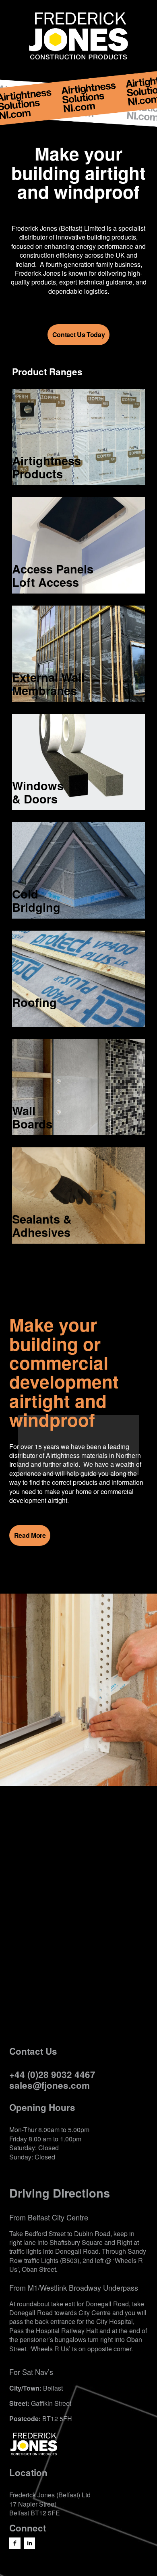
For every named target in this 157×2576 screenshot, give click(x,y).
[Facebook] (15, 2543)
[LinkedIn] (29, 2543)
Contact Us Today (79, 334)
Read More (30, 1535)
